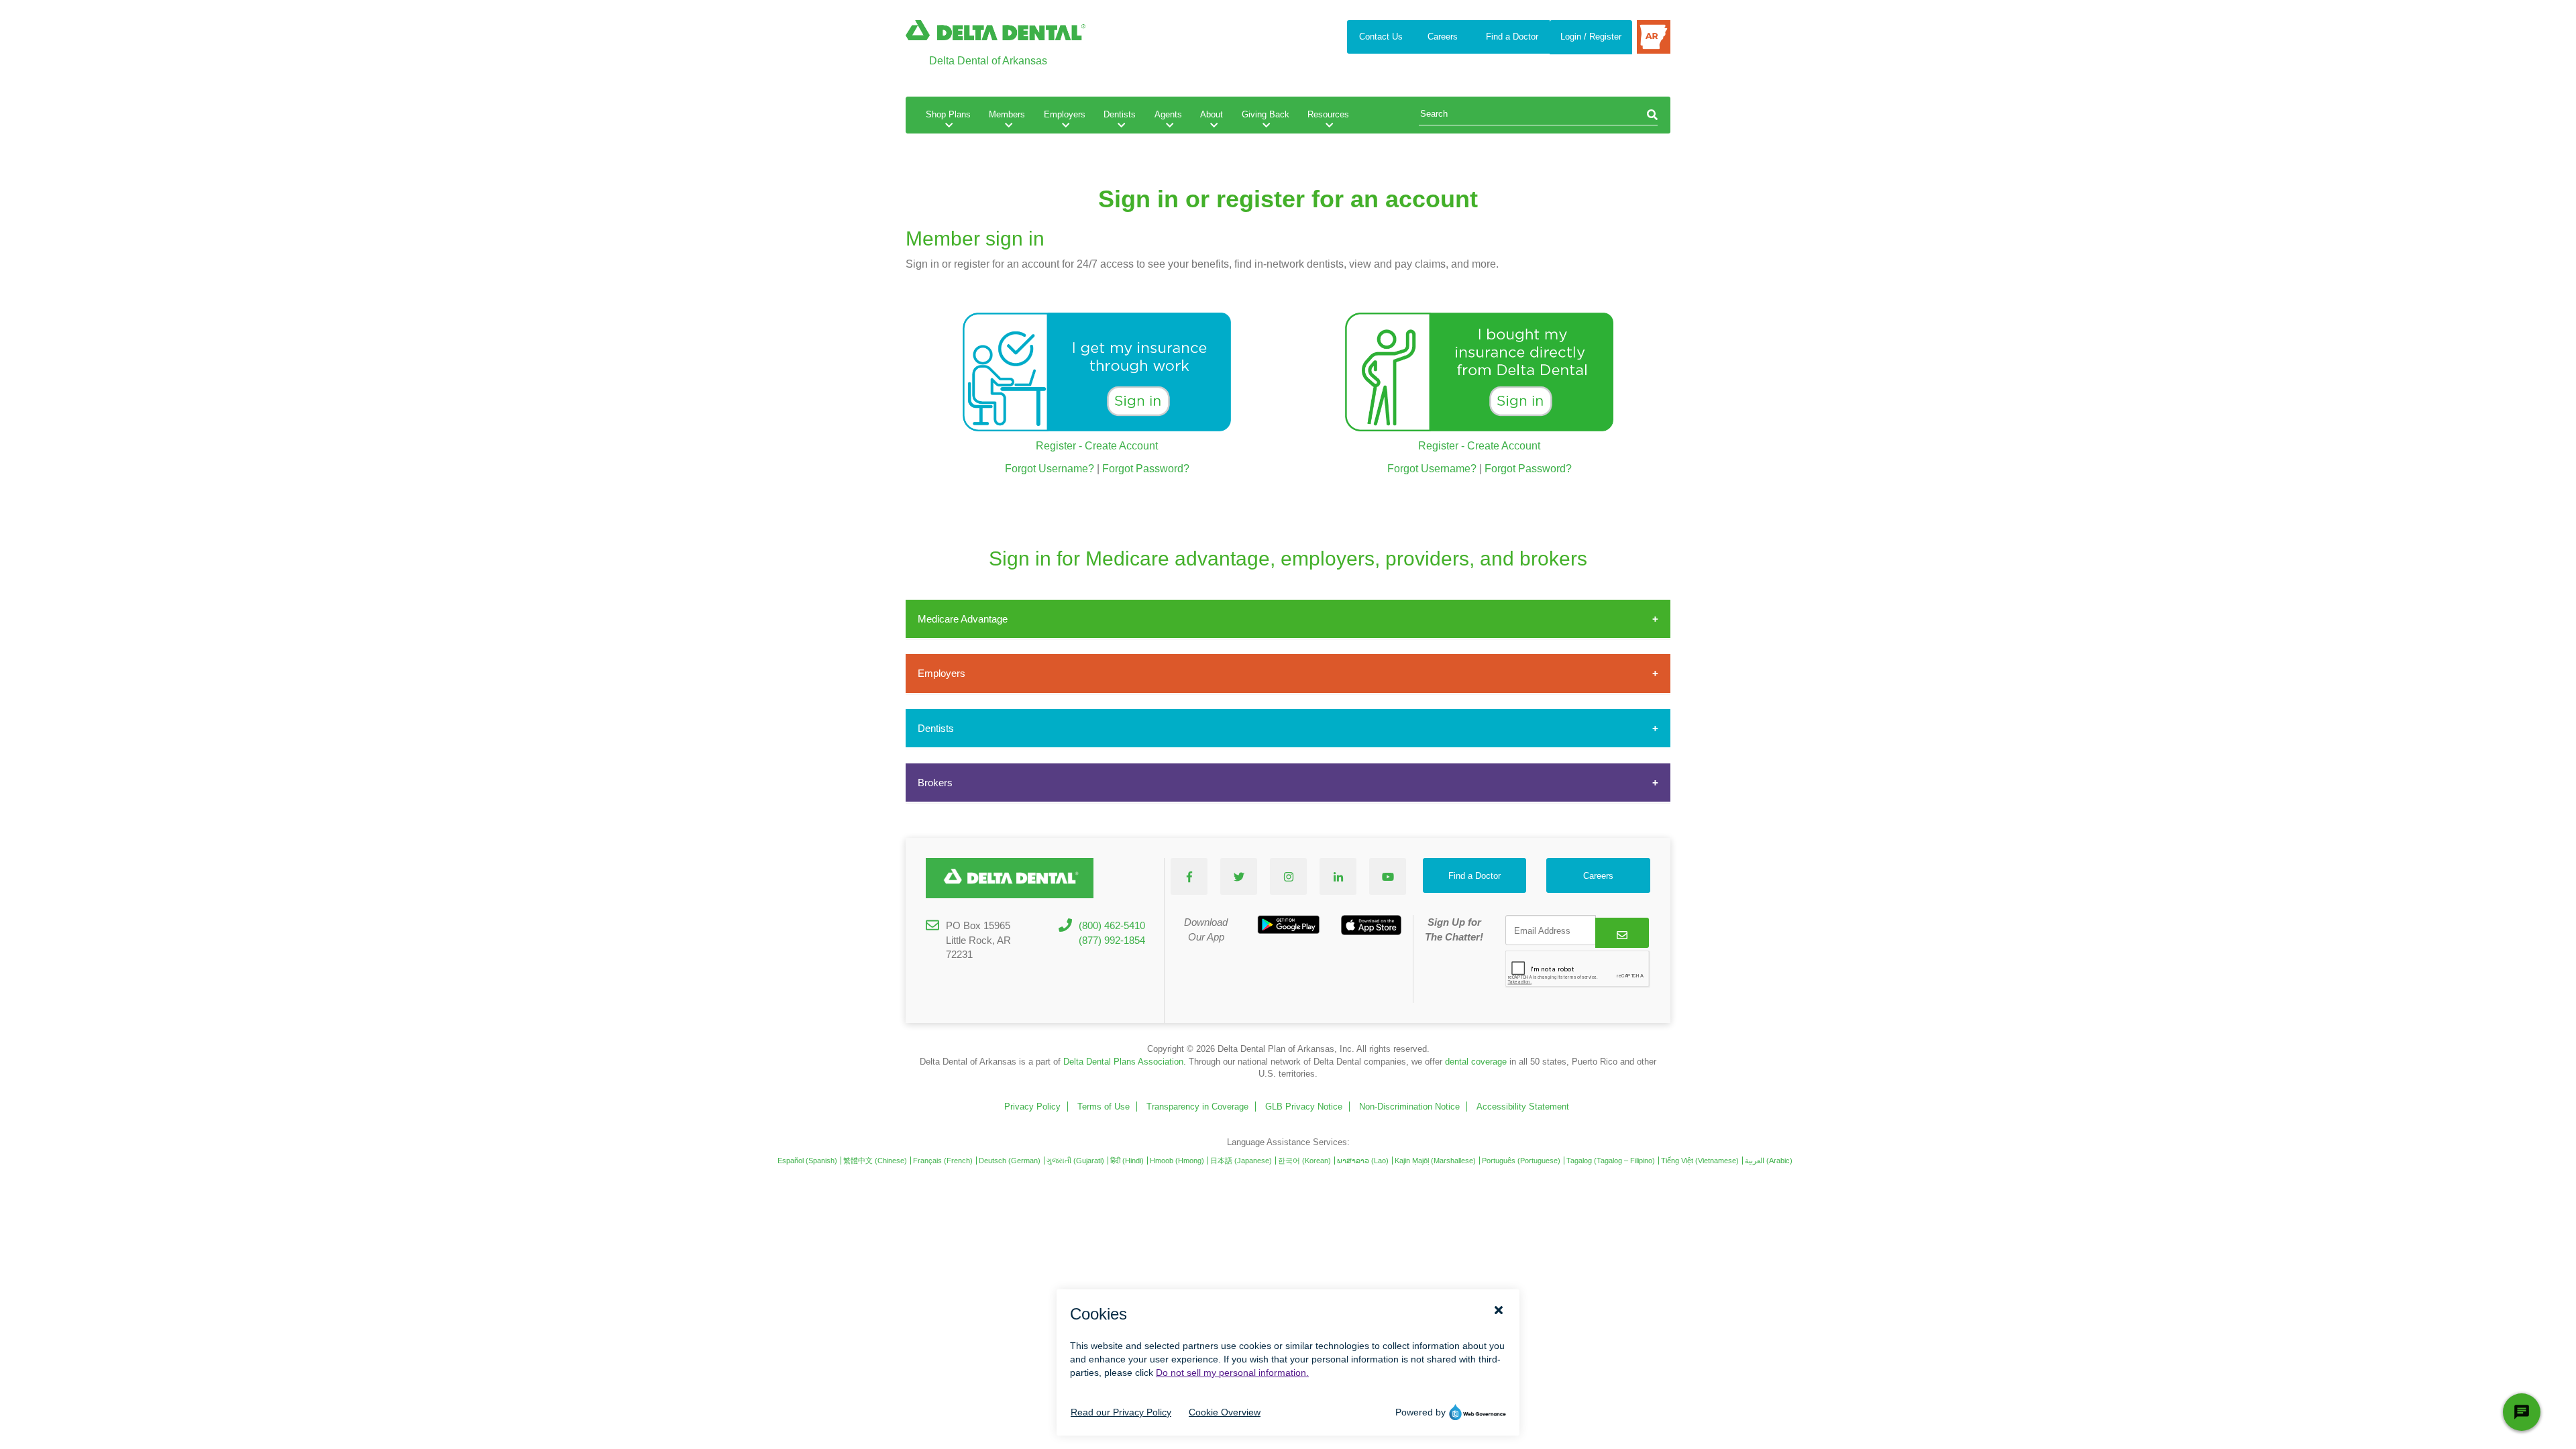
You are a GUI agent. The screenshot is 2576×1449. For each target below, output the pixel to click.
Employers (942, 673)
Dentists (936, 728)
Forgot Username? (1050, 469)
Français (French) (943, 1161)
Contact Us (1381, 37)
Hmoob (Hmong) (1177, 1161)
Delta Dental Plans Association (1123, 1062)
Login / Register (1591, 37)
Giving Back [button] (1266, 114)
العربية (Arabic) (1769, 1161)
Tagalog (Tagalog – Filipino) (1611, 1161)
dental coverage (1476, 1062)
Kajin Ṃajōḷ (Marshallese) (1435, 1161)
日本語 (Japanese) (1241, 1161)
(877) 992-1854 (1112, 940)
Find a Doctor (1512, 37)
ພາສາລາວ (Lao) (1363, 1161)
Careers (1443, 37)
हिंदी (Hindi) (1127, 1161)
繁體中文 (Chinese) (875, 1161)
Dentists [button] (1120, 114)
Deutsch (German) (1010, 1161)
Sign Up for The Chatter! (1454, 929)
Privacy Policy (1032, 1107)
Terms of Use (1104, 1107)
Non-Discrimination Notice (1409, 1107)
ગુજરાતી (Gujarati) (1075, 1161)
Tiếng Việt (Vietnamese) (1700, 1161)
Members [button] (1007, 114)
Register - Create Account (1097, 446)
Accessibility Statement (1523, 1107)
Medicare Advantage (963, 619)
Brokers (935, 783)
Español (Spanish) (807, 1161)
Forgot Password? (1146, 469)
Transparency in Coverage (1197, 1107)
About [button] (1212, 114)
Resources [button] (1328, 114)
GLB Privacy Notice (1304, 1107)
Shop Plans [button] (948, 114)
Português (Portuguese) (1521, 1161)
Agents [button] (1168, 114)
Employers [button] (1065, 114)
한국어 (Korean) (1304, 1161)
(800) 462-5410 (1112, 925)
